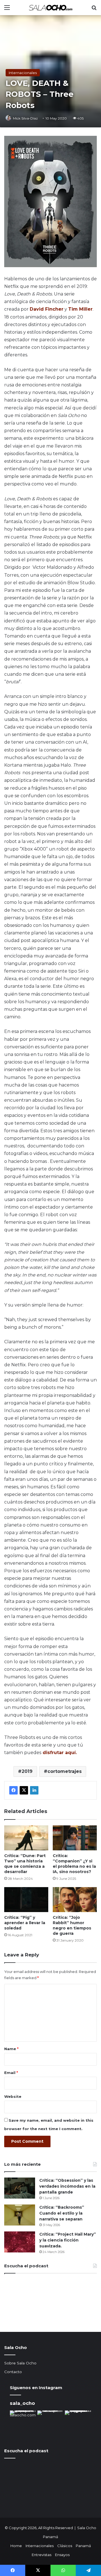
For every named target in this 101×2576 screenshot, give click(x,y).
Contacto (13, 2372)
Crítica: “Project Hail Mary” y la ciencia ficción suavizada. (68, 2240)
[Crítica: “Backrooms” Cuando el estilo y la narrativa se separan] (20, 2215)
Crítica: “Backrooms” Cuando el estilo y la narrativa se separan (62, 2213)
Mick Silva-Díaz (25, 118)
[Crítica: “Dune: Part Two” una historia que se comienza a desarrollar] (26, 1838)
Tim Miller (80, 309)
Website (13, 2096)
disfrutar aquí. (59, 1753)
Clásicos (65, 2546)
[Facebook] (13, 1790)
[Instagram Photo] (23, 2424)
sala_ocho (22, 2403)
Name (11, 2049)
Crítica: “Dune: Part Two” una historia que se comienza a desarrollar (25, 1864)
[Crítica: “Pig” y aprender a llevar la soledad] (26, 1900)
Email (11, 2073)
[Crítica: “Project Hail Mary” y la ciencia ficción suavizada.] (20, 2242)
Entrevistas (42, 2555)
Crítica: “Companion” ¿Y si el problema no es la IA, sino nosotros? (74, 1864)
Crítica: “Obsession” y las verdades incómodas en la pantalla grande (67, 2186)
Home (16, 2546)
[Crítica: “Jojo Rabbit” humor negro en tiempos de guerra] (75, 1900)
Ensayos (62, 2555)
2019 (27, 1771)
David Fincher (47, 309)
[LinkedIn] (34, 1790)
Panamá (83, 2546)
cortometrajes (65, 1771)
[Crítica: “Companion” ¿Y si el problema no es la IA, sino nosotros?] (75, 1838)
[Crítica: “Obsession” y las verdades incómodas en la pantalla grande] (20, 2188)
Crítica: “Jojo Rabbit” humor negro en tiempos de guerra (72, 1925)
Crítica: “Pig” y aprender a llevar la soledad (25, 1923)
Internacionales (23, 73)
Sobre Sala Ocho (20, 2363)
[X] (24, 1790)
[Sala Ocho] (50, 8)
